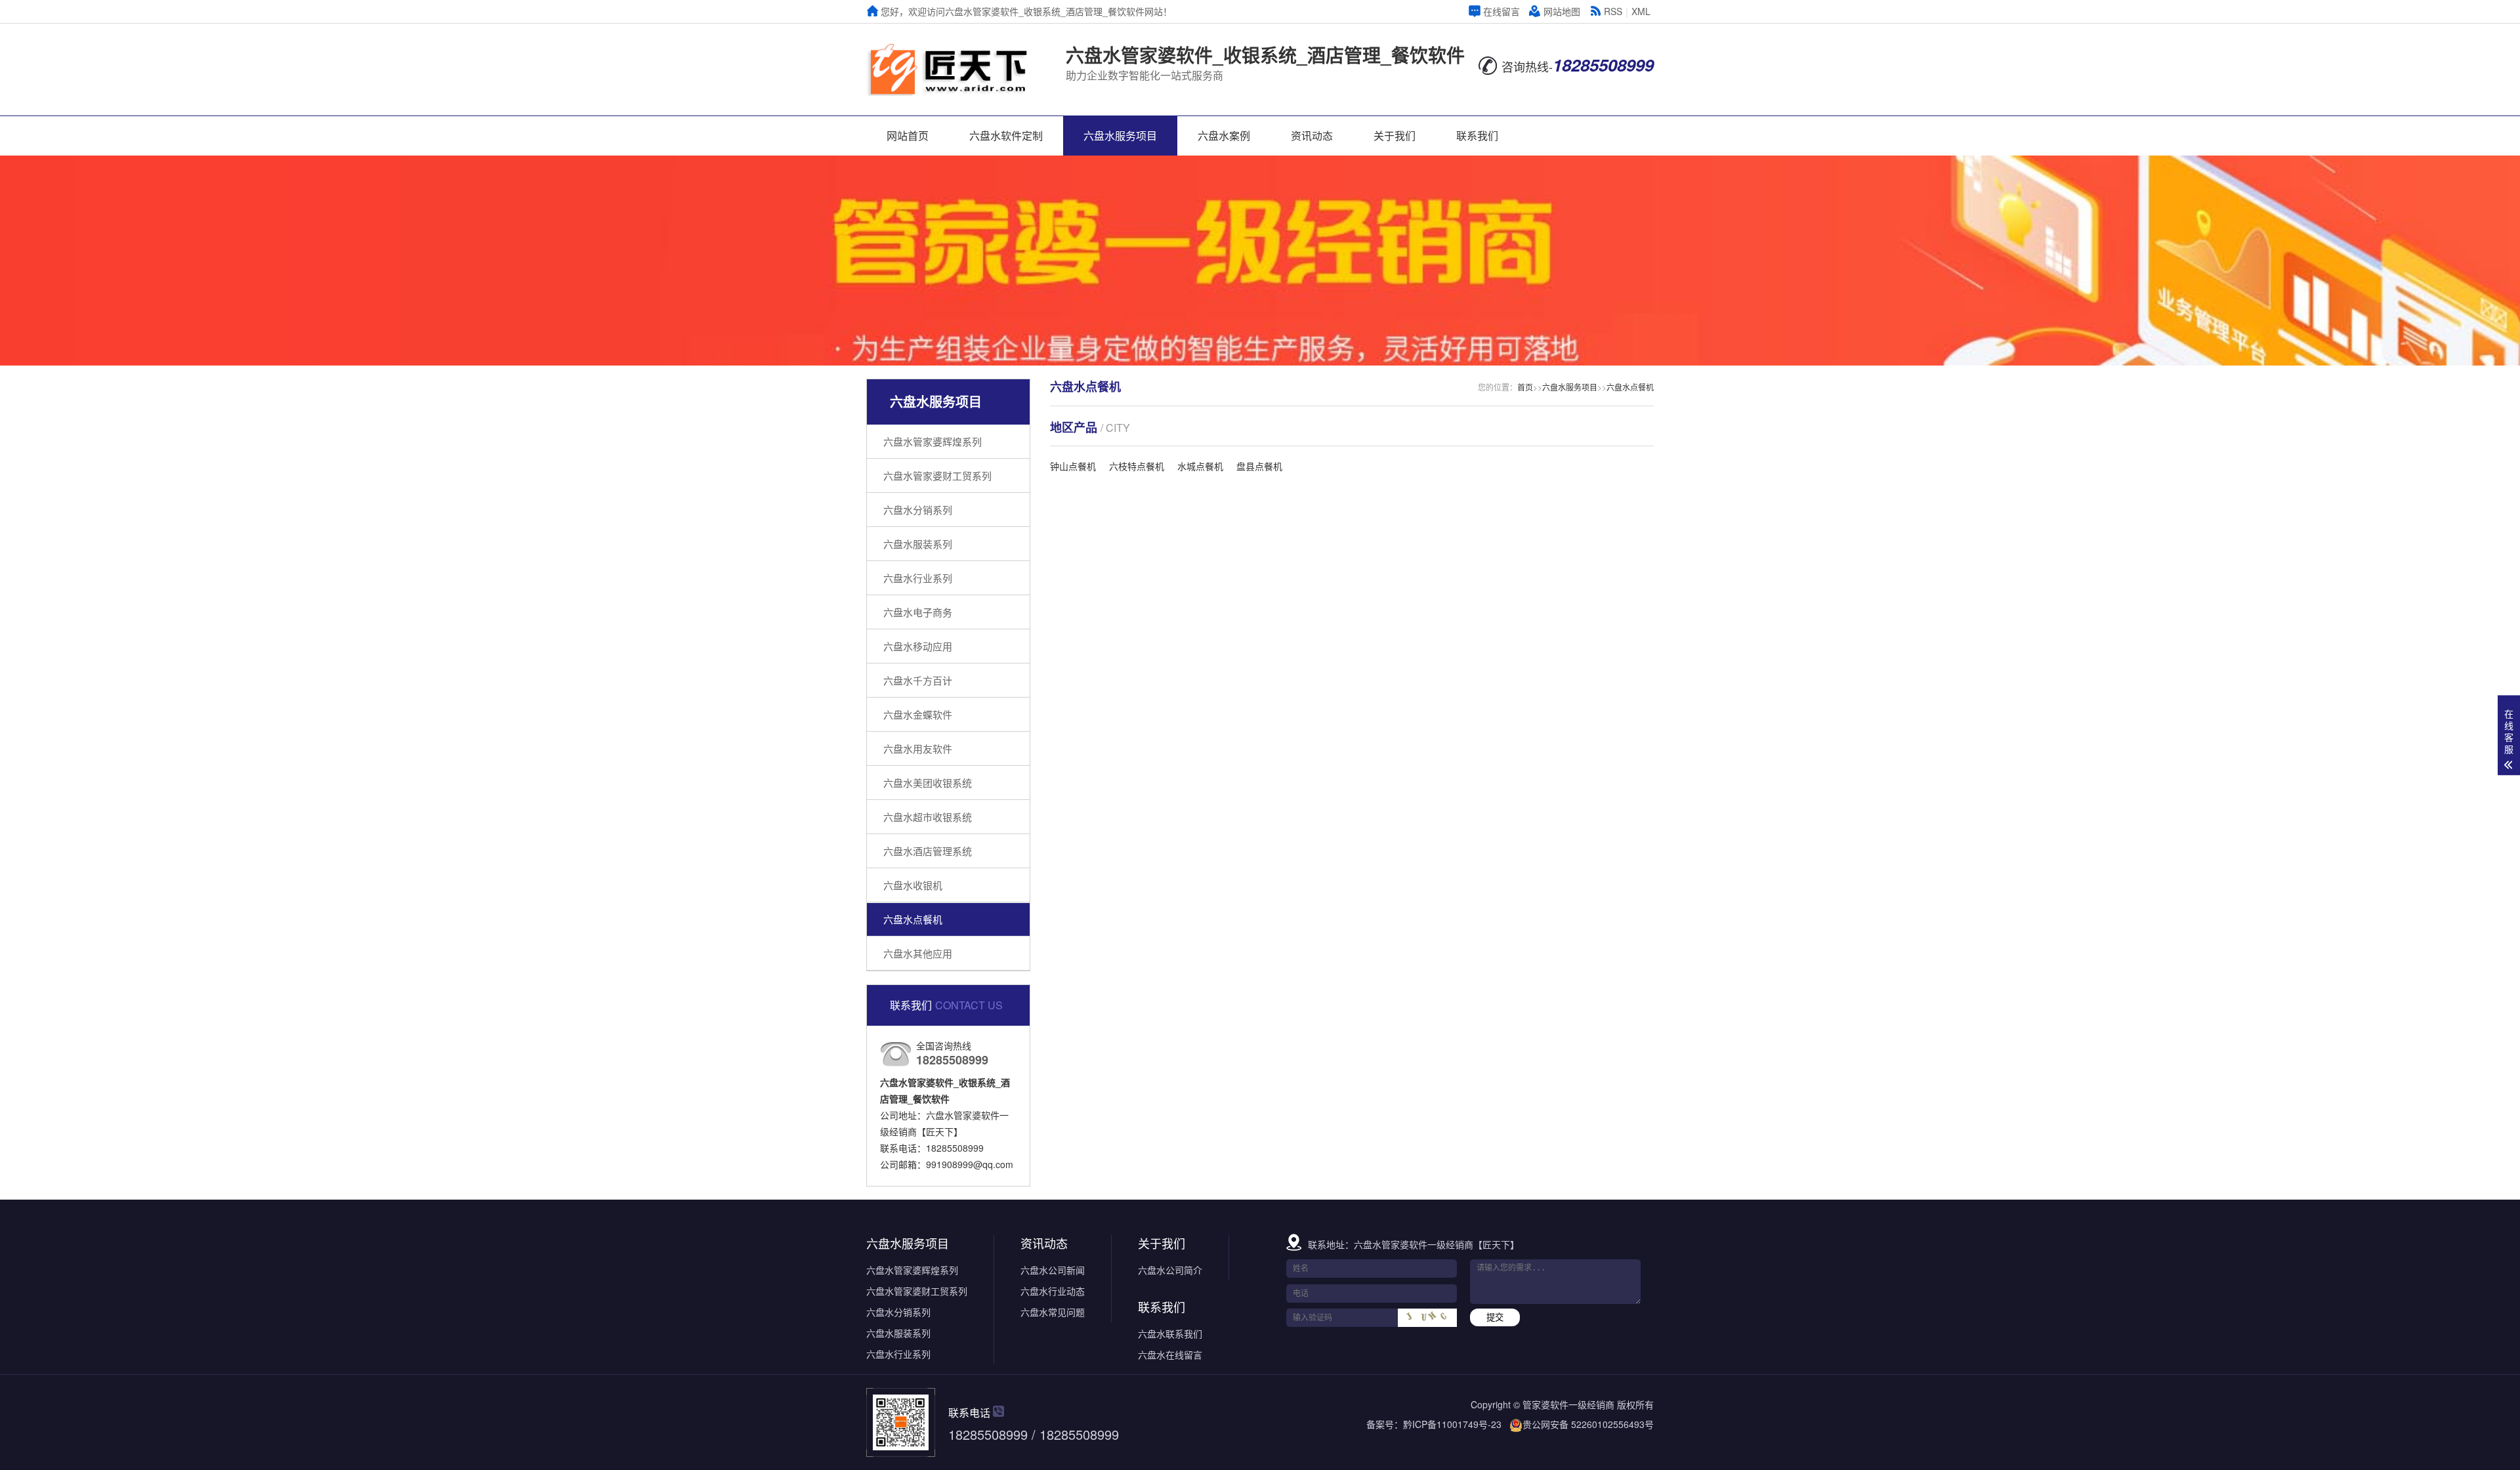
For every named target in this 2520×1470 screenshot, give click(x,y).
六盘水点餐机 (913, 919)
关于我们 (1395, 136)
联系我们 (1477, 136)
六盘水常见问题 (1053, 1312)
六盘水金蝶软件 (918, 714)
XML (1641, 11)
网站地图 (1562, 11)
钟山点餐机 (1073, 466)
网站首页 (908, 136)
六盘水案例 (1224, 136)
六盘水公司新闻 (1053, 1270)
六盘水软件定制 (1006, 136)
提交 (1495, 1317)
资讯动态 (1312, 136)
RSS (1613, 11)
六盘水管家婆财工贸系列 (937, 475)
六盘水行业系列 (918, 578)
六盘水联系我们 (1170, 1333)
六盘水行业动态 (1053, 1291)
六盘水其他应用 (918, 953)
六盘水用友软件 (918, 748)
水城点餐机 (1200, 466)
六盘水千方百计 (918, 680)
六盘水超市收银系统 (928, 817)
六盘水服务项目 (1120, 136)
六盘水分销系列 (918, 510)
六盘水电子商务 (918, 612)
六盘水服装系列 (918, 544)
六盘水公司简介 (1170, 1270)
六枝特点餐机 (1137, 466)
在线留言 (1501, 11)
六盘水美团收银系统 (928, 783)
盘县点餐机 (1259, 466)
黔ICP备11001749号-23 (1452, 1424)
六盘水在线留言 (1170, 1354)
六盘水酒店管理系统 (928, 851)
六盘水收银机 (913, 885)
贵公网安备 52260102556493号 (1588, 1424)
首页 (1525, 387)
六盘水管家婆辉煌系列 (933, 441)
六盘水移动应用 (918, 646)
